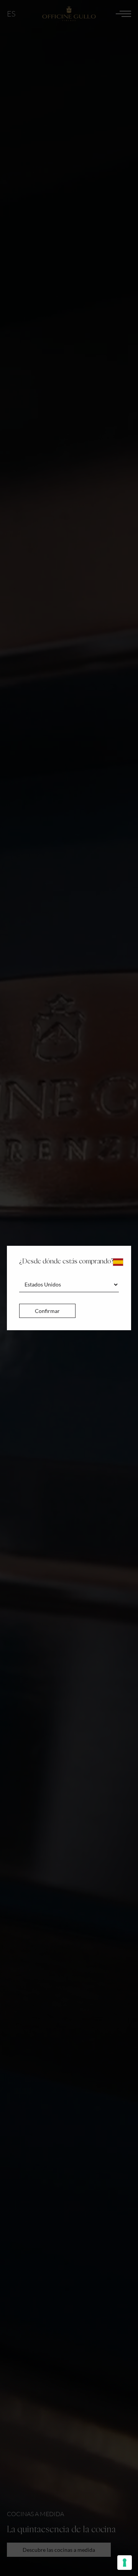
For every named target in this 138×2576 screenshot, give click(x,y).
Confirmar (47, 1311)
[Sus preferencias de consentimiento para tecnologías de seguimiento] (125, 2563)
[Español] (118, 1262)
